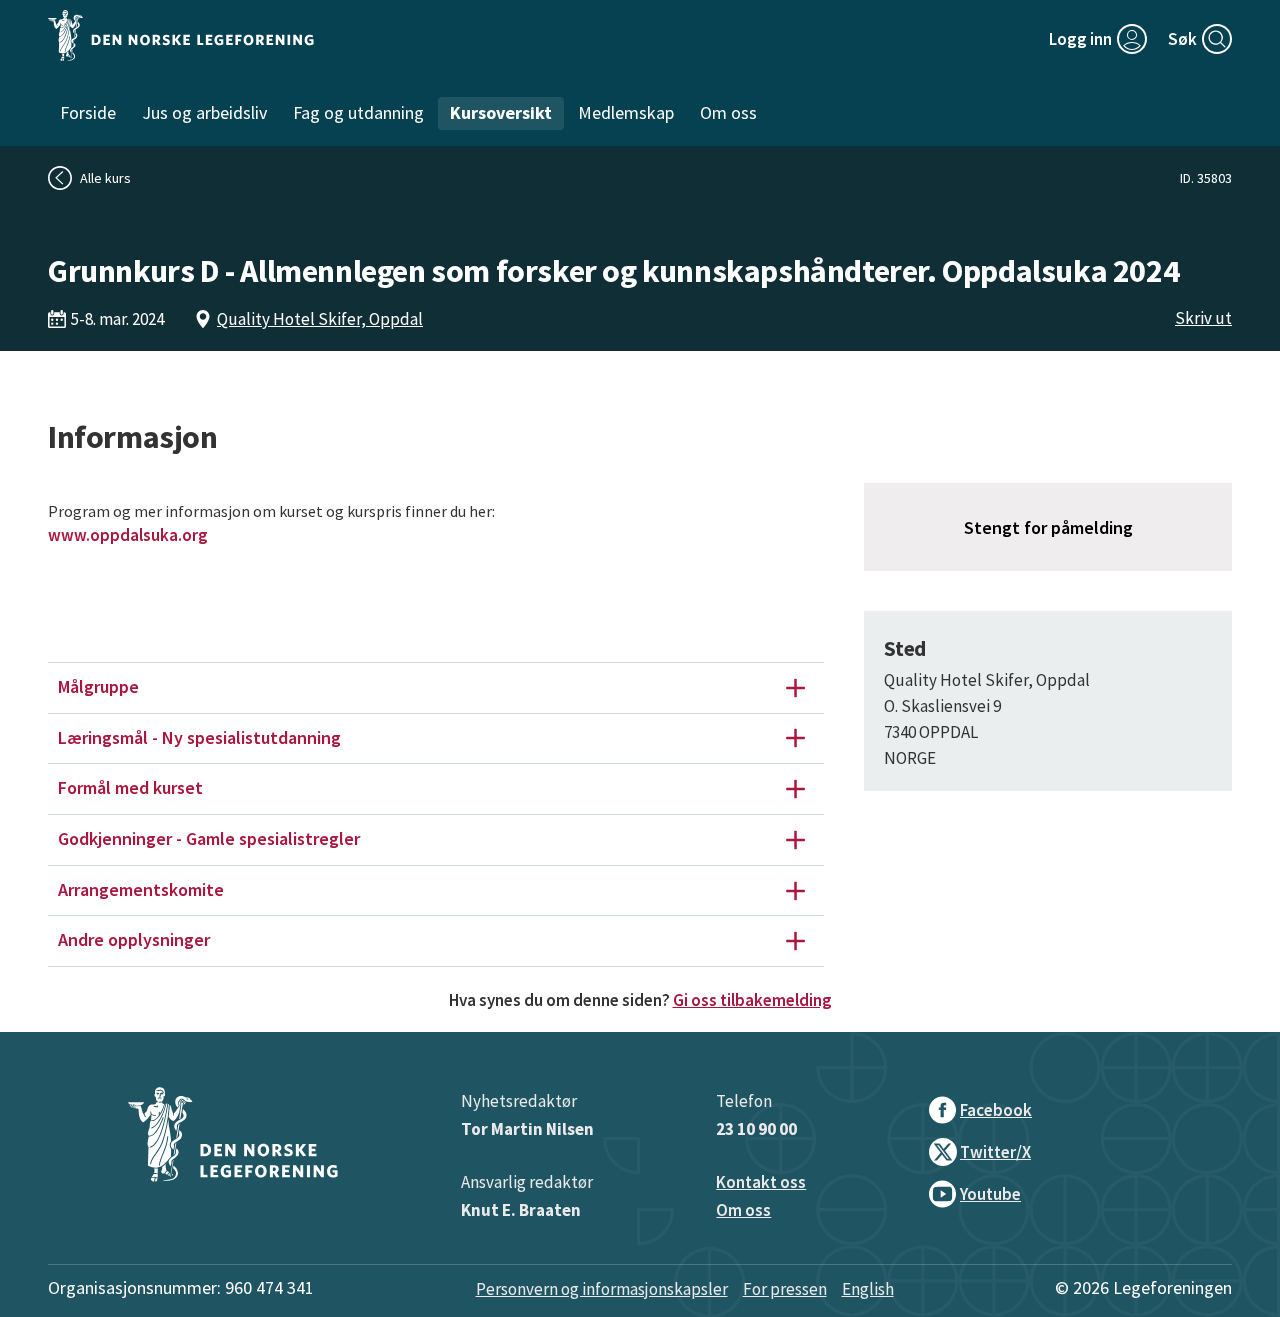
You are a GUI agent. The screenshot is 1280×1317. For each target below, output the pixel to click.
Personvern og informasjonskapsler (602, 1289)
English (868, 1289)
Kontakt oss (761, 1182)
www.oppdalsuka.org (128, 535)
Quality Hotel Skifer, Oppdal (320, 319)
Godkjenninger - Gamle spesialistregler (209, 838)
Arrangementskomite (141, 889)
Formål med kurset (130, 787)
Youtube (990, 1194)
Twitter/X (995, 1152)
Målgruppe (98, 686)
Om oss (743, 1210)
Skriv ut (1203, 318)
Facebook (996, 1110)
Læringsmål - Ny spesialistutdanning (199, 737)
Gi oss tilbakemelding (752, 1000)
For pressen (785, 1289)
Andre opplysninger (134, 939)
